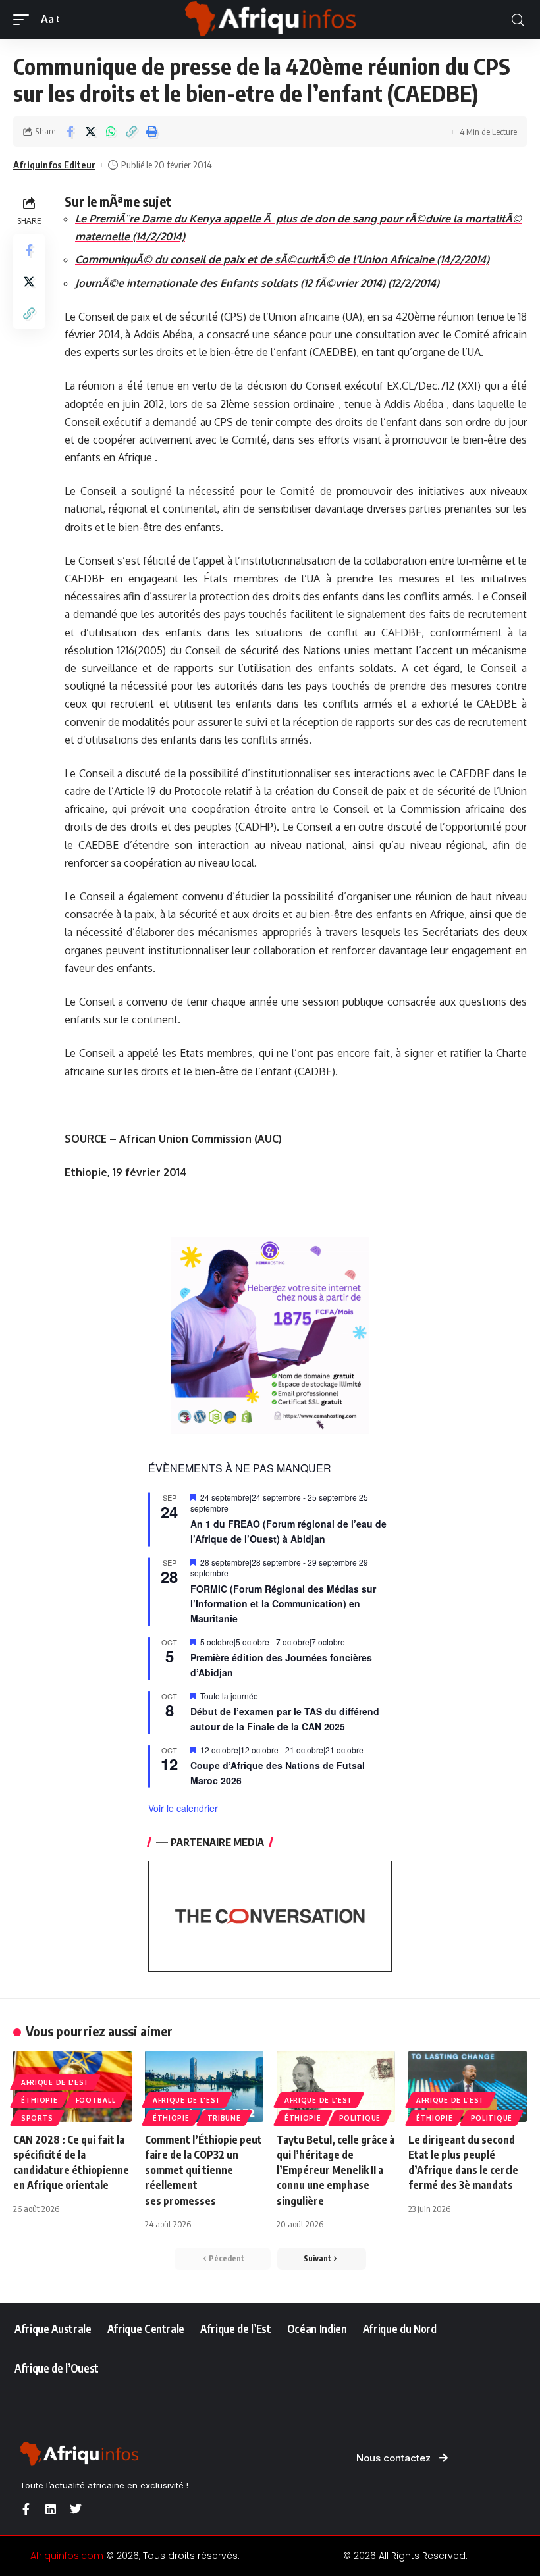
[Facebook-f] (26, 2509)
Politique (360, 2118)
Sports (37, 2118)
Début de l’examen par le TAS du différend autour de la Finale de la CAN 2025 (285, 1719)
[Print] (151, 132)
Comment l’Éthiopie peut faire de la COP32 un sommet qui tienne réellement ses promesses (203, 2170)
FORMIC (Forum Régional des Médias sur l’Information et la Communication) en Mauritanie (283, 1604)
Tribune (224, 2118)
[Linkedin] (51, 2509)
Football (96, 2100)
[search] (518, 20)
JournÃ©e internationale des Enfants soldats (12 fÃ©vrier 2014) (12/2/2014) (257, 283)
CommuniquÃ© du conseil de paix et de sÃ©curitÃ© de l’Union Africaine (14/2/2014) (282, 259)
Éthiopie (40, 2100)
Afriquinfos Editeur (54, 165)
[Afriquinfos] (270, 20)
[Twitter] (76, 2509)
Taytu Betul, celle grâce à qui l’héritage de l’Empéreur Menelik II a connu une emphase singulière (336, 2170)
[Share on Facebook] (70, 132)
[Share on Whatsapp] (111, 132)
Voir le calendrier (183, 1808)
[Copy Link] (131, 132)
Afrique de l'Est (55, 2082)
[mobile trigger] (24, 19)
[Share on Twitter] (90, 132)
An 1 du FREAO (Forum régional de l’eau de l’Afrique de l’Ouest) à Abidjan (288, 1531)
